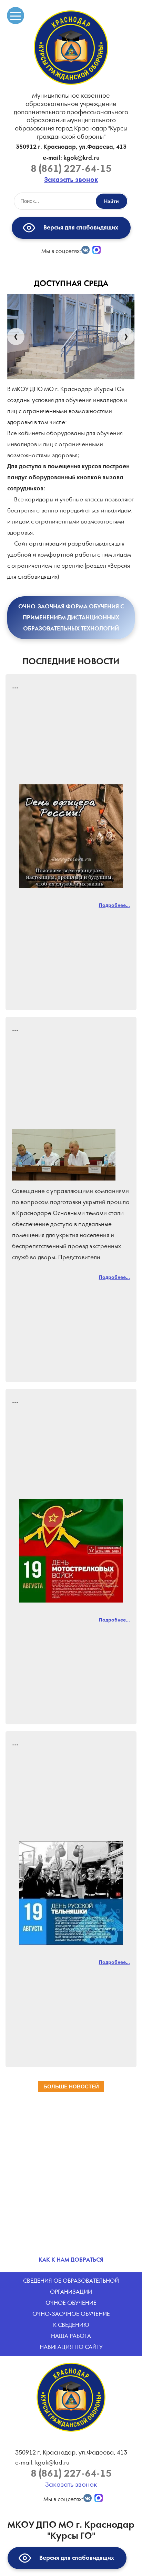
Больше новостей (71, 2087)
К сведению (71, 2325)
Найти (111, 201)
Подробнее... (114, 905)
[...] (71, 836)
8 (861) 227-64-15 (71, 169)
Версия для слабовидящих (79, 227)
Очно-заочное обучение (71, 2314)
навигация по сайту (71, 2347)
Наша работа (71, 2336)
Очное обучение (71, 2303)
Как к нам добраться (71, 2260)
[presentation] (16, 337)
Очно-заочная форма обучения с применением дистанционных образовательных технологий (71, 618)
